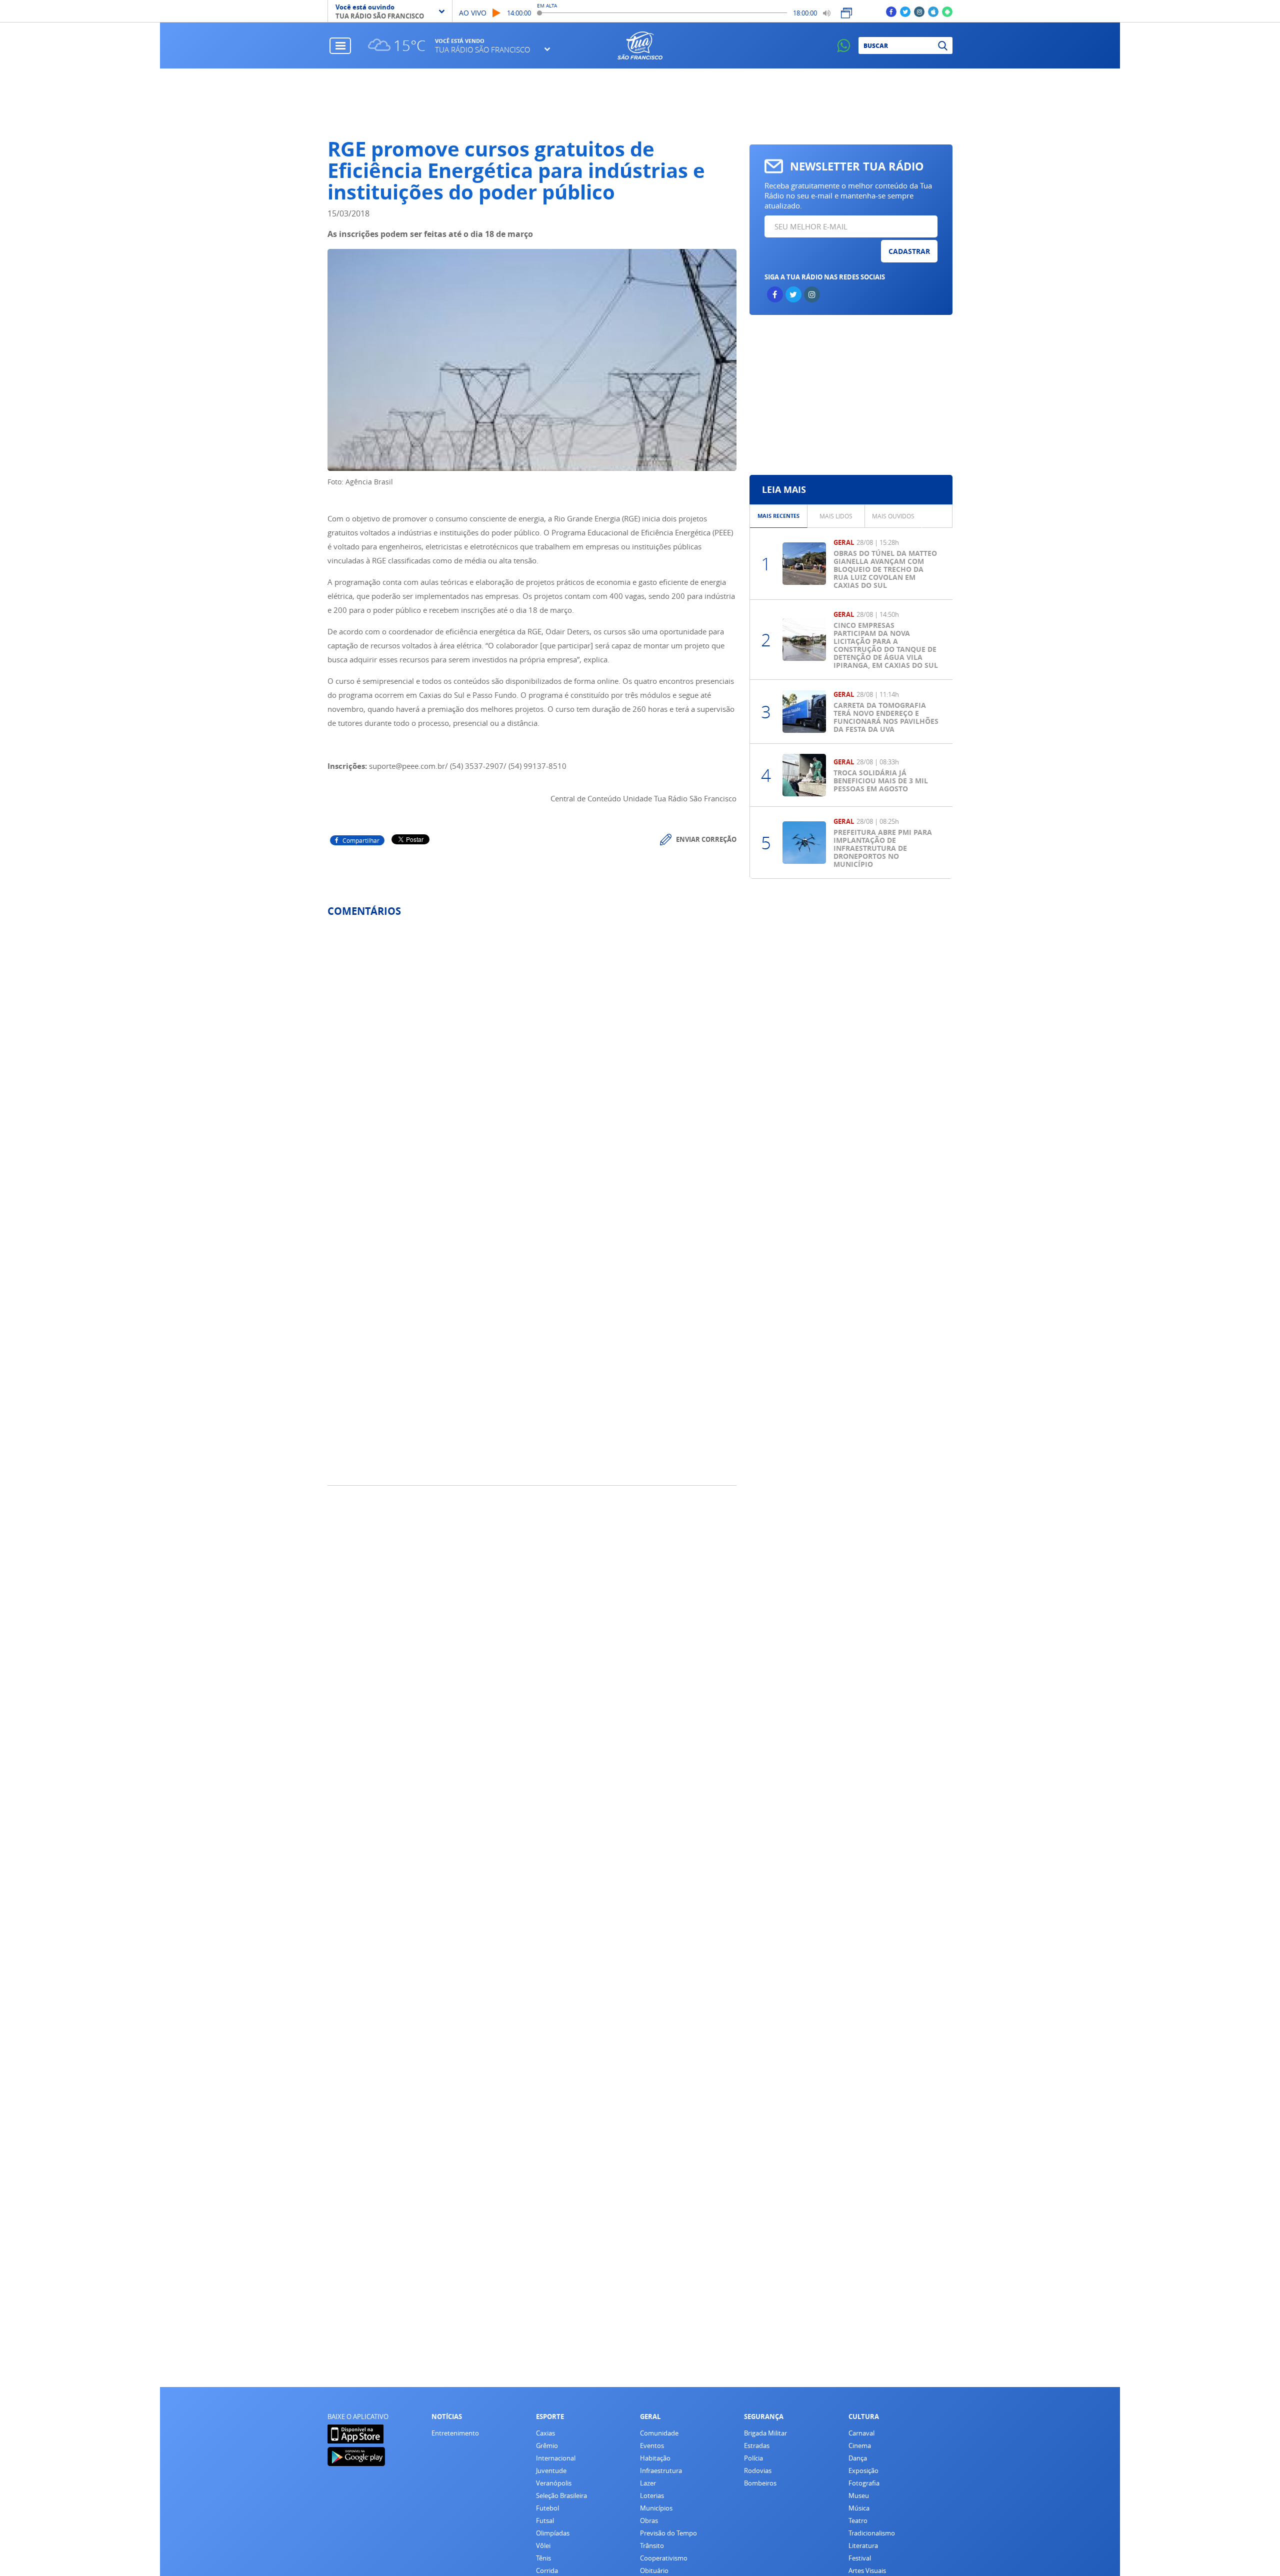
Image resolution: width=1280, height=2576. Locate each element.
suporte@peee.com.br (407, 766)
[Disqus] (532, 1058)
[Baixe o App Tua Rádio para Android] (947, 11)
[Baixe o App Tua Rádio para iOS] (933, 11)
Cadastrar (909, 251)
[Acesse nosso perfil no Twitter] (905, 11)
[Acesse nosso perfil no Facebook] (891, 11)
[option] (779, 516)
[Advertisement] (640, 103)
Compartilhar (361, 840)
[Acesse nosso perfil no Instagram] (919, 11)
